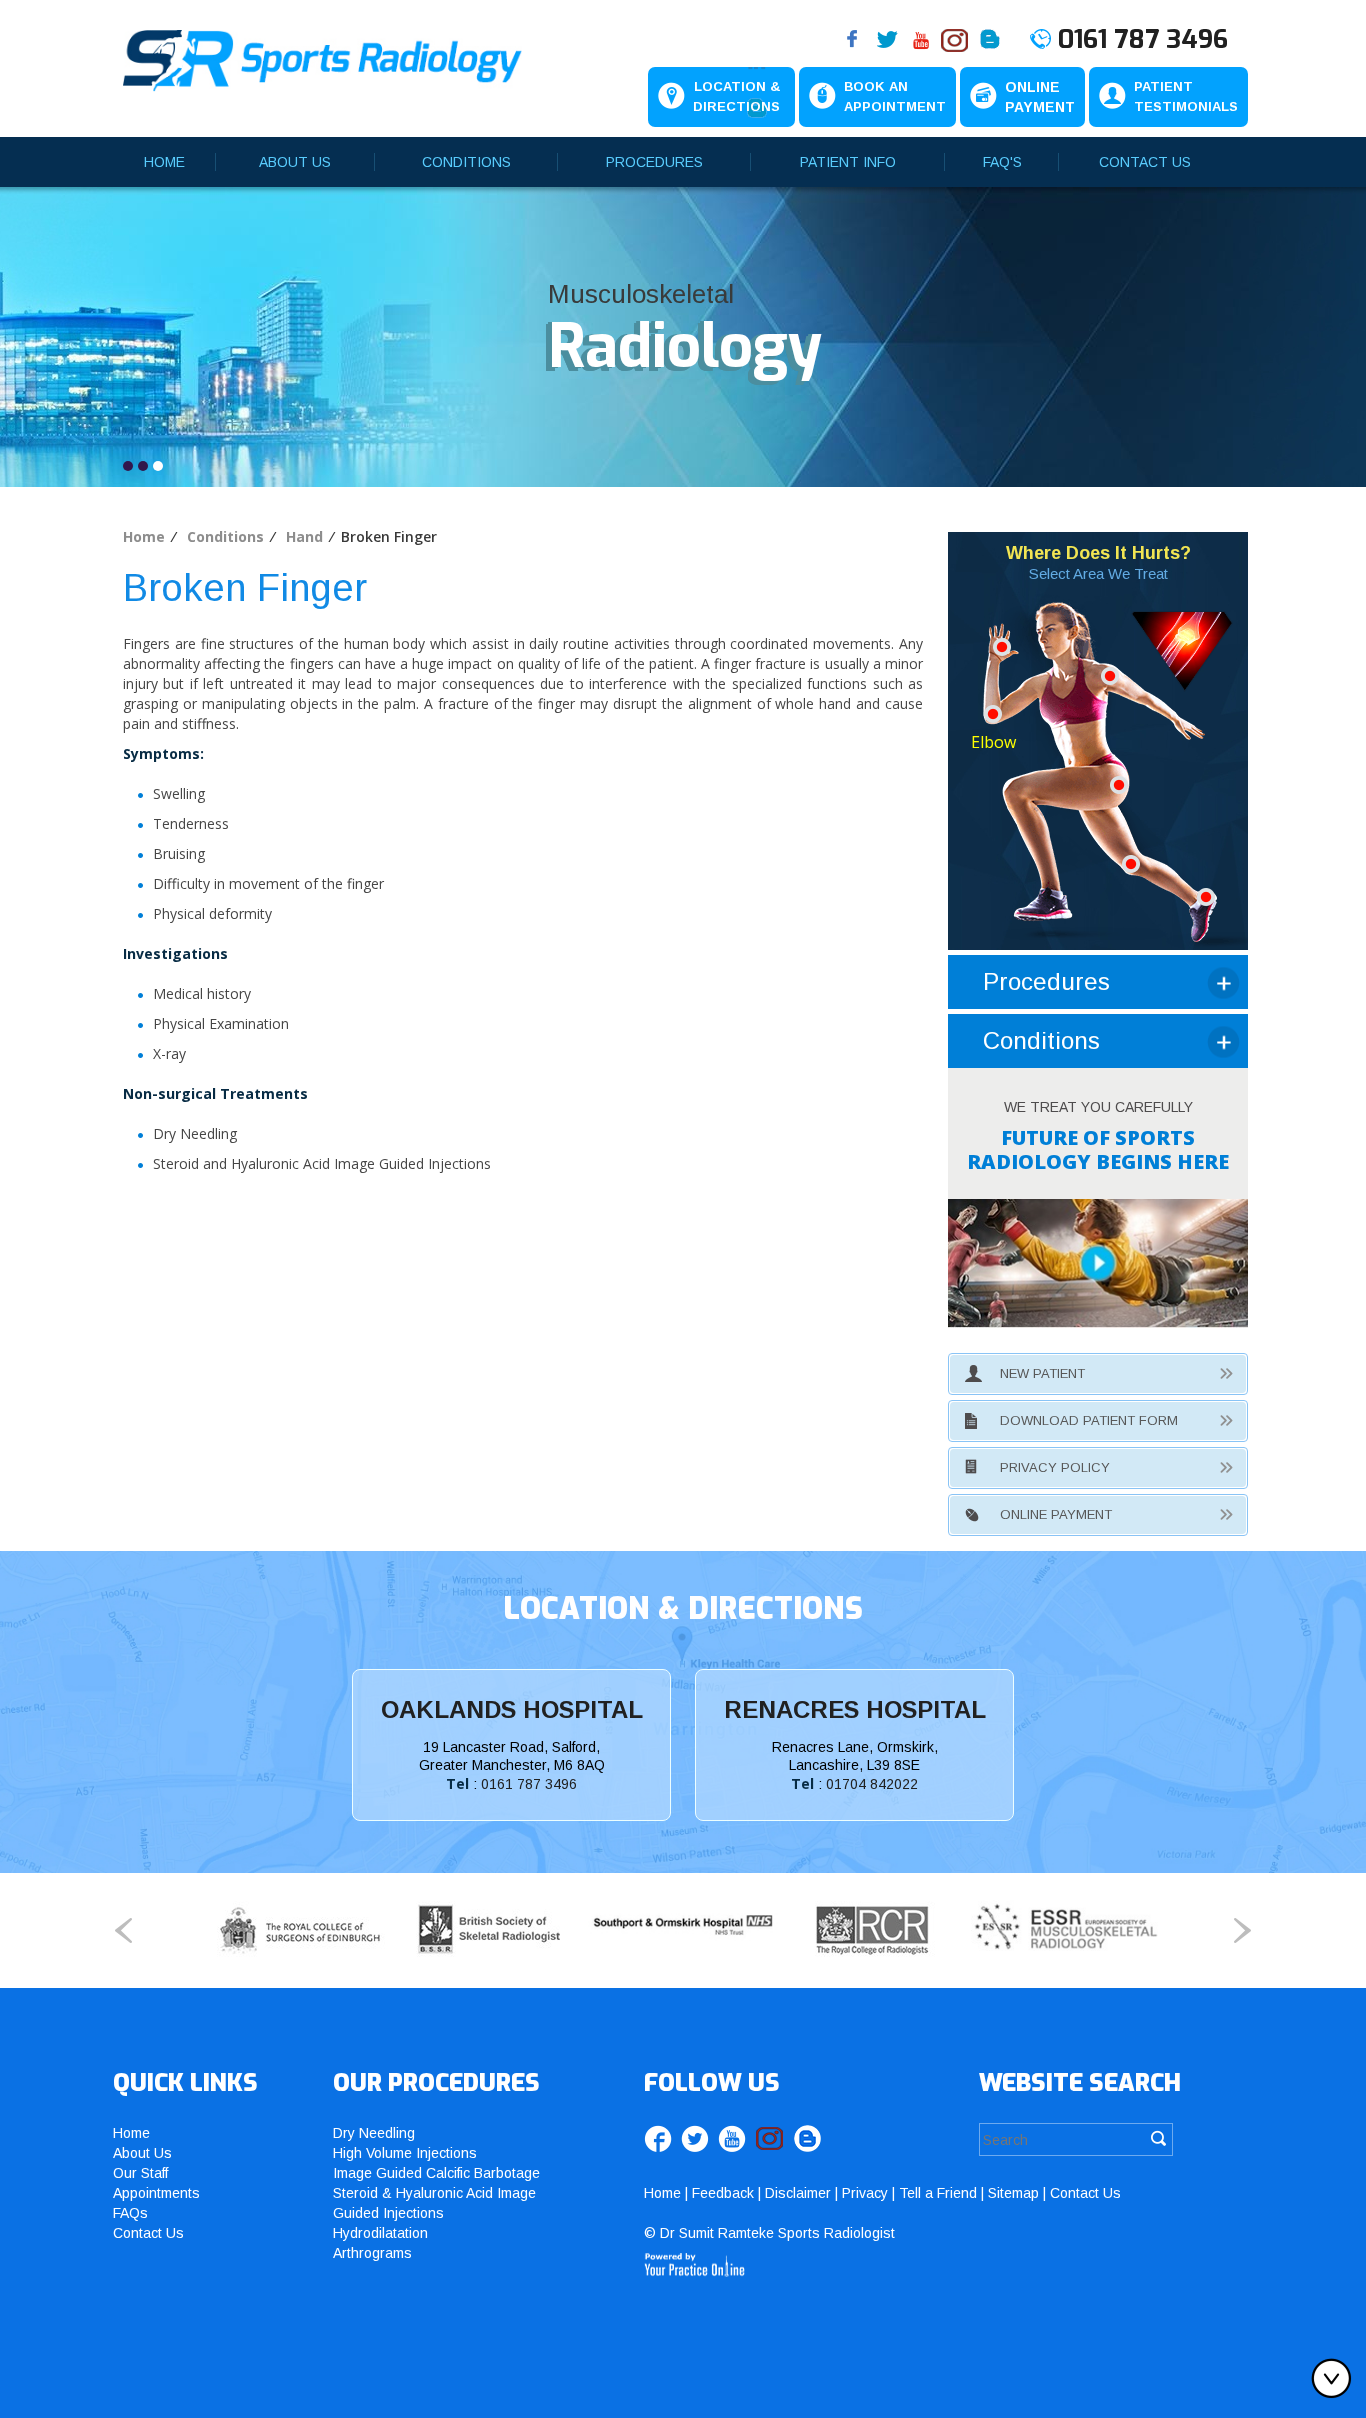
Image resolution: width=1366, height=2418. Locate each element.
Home (164, 162)
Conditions (466, 162)
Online (1040, 97)
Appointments (156, 2193)
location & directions (683, 1609)
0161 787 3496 (1143, 40)
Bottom (1336, 2378)
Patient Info (848, 162)
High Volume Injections (405, 2153)
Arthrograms (372, 2253)
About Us (295, 162)
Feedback (723, 2193)
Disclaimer (798, 2193)
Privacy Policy (1055, 1467)
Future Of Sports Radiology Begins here (1098, 1149)
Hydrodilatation (380, 2233)
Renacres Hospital (855, 1709)
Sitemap (1013, 2193)
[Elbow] (993, 712)
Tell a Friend (938, 2193)
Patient (1186, 96)
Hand (304, 536)
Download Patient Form (1089, 1420)
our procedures (436, 2083)
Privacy (865, 2193)
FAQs (130, 2213)
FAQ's (1002, 162)
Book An (895, 96)
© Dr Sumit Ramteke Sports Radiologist (769, 2233)
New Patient (1042, 1373)
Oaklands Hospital (512, 1709)
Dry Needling (374, 2133)
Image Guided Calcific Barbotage (436, 2173)
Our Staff (140, 2173)
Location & (736, 96)
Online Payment (1056, 1514)
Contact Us (1145, 162)
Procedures (654, 162)
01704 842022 (872, 1784)
